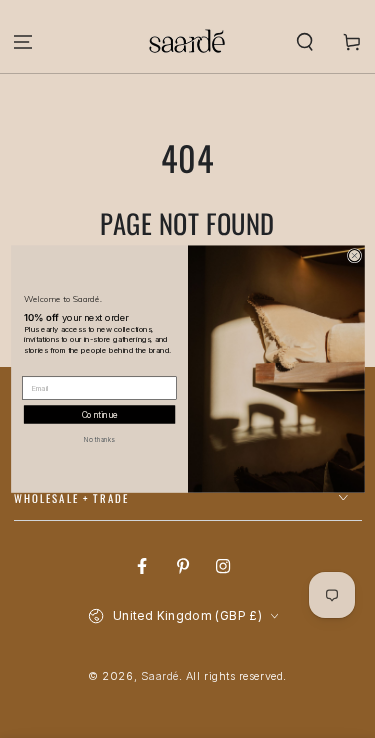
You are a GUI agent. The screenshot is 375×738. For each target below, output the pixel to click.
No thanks (99, 439)
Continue (99, 414)
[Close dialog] (354, 255)
